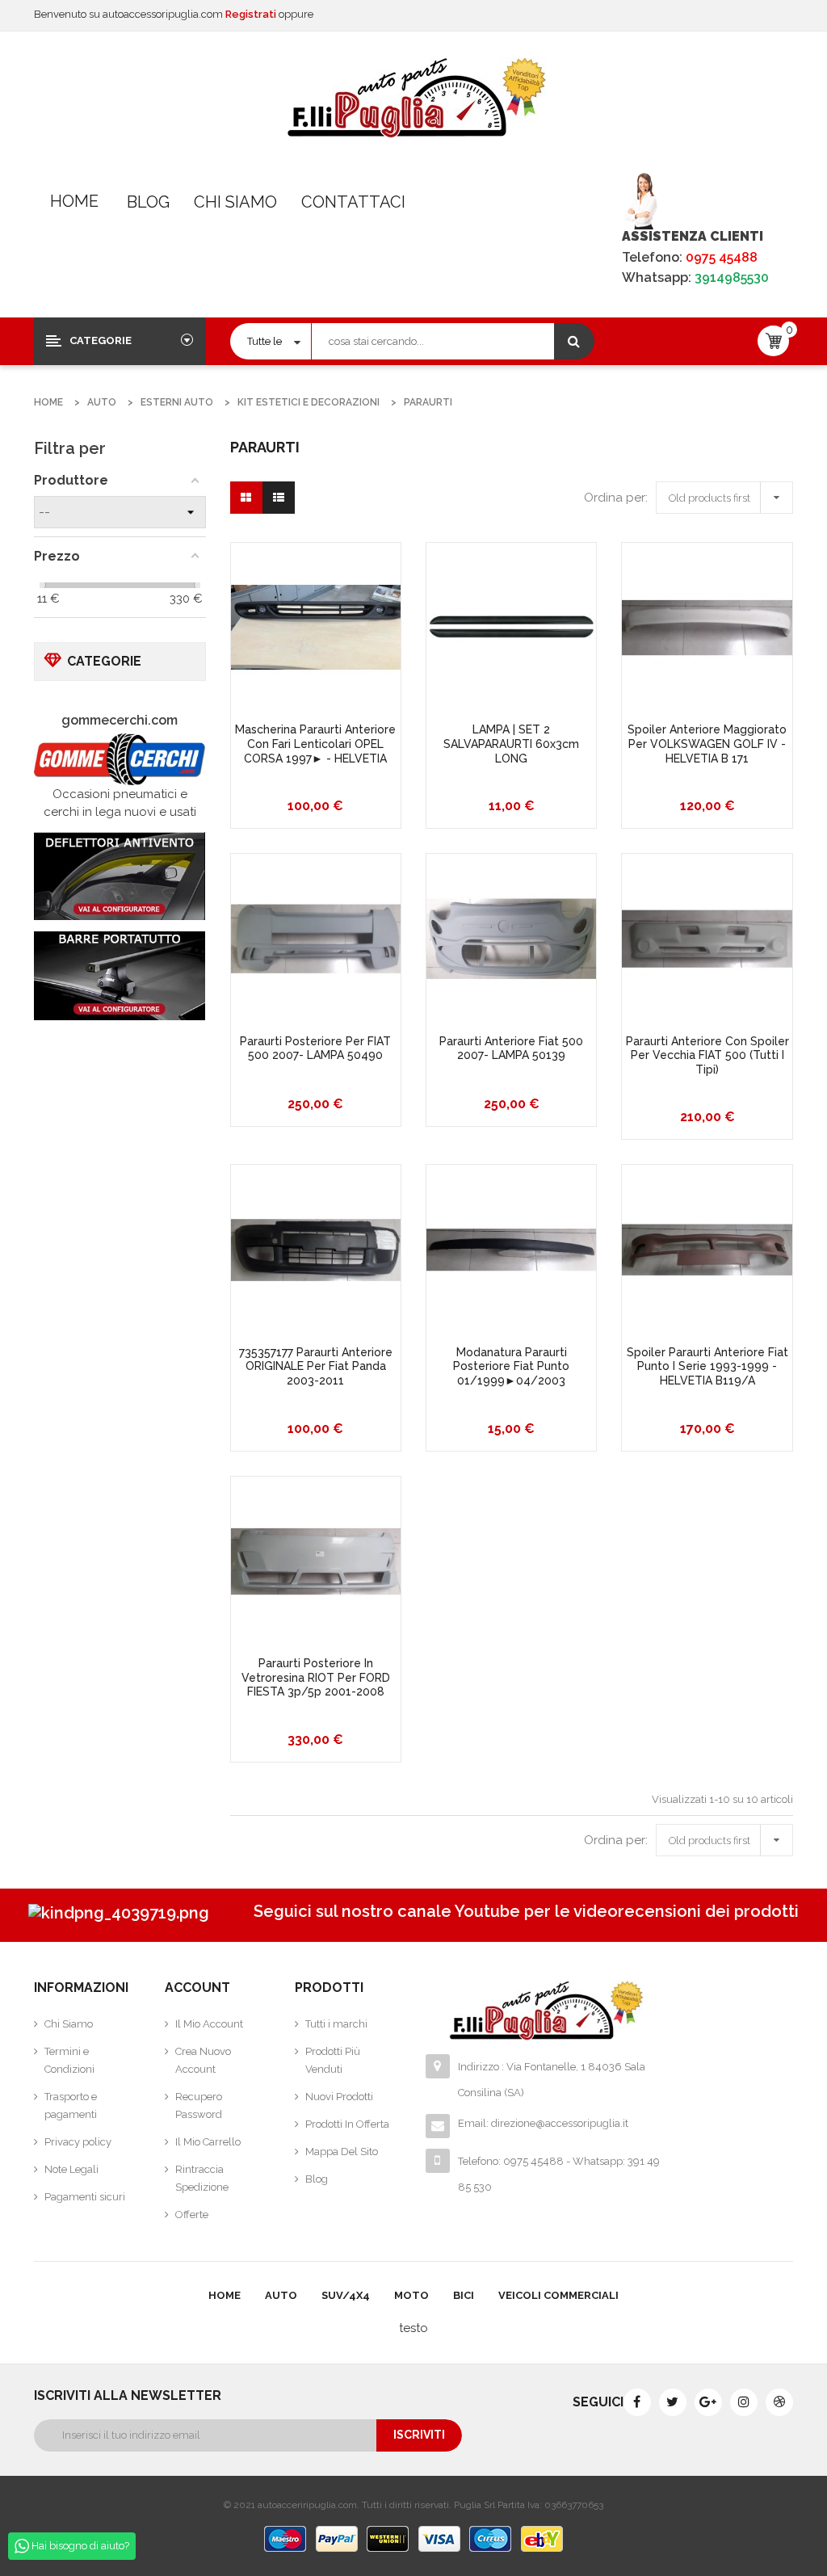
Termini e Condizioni (69, 2060)
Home (74, 201)
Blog (148, 202)
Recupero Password (199, 2105)
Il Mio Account (209, 2024)
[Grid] (246, 498)
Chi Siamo (235, 202)
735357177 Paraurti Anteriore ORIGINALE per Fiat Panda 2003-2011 (316, 1366)
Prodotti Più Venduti (333, 2060)
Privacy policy (78, 2142)
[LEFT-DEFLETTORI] (120, 876)
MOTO (411, 2295)
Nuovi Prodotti (339, 2097)
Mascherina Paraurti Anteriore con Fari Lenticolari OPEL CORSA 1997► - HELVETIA (315, 744)
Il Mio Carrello (208, 2142)
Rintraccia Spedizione (202, 2178)
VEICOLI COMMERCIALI (558, 2295)
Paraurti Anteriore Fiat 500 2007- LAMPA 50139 (511, 1048)
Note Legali (71, 2169)
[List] (279, 498)
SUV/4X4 (346, 2295)
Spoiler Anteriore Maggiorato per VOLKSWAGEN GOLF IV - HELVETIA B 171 (707, 744)
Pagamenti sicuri (85, 2197)
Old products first (728, 495)
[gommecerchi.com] (120, 759)
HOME (225, 2295)
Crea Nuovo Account (203, 2060)
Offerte (192, 2215)
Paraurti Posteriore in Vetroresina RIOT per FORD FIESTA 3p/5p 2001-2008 (316, 1677)
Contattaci (353, 202)
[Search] (574, 341)
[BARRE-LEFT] (120, 975)
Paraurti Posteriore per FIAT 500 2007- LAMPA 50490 (315, 1048)
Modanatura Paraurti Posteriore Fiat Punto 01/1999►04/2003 (511, 1366)
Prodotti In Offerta (347, 2124)
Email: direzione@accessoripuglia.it (543, 2123)
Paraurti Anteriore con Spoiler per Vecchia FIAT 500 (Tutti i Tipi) (707, 1055)
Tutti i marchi (336, 2024)
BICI (464, 2295)
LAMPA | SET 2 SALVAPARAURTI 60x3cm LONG (511, 744)
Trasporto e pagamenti (71, 2105)
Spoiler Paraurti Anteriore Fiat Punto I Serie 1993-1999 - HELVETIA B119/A (707, 1366)
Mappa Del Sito (342, 2152)
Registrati (252, 14)
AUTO (281, 2295)
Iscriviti (419, 2435)
